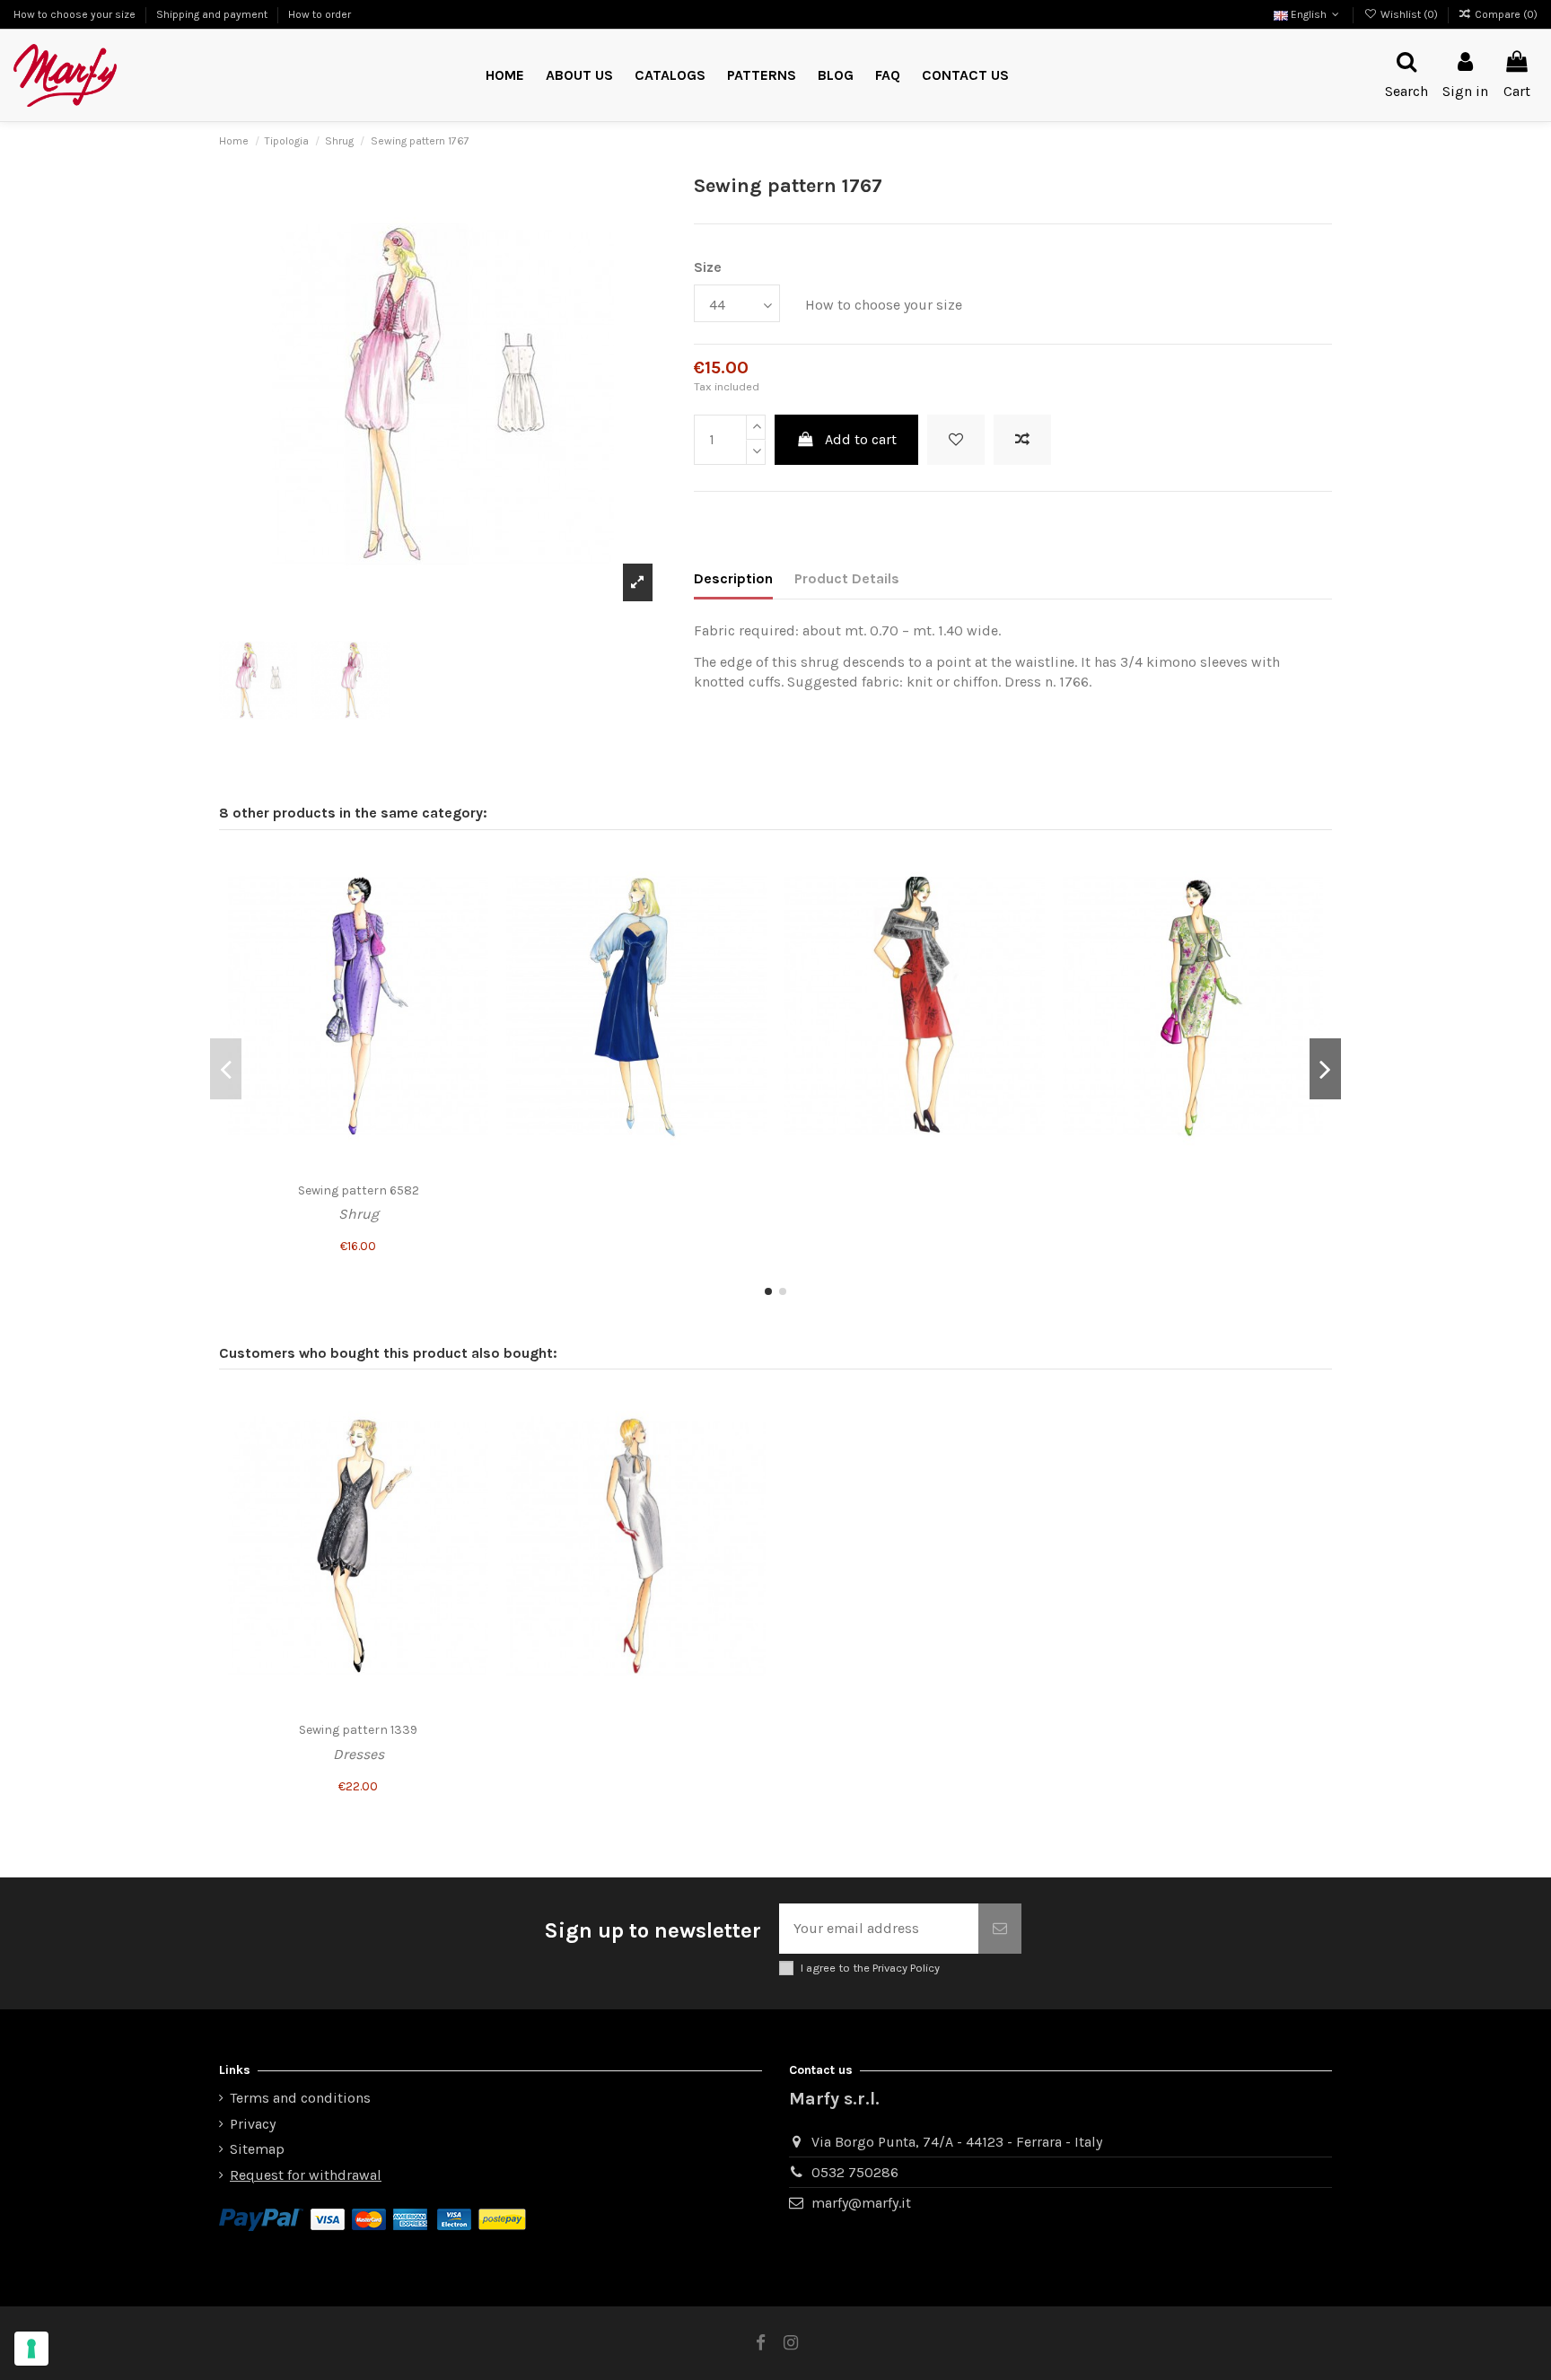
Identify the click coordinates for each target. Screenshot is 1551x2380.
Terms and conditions (300, 2098)
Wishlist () (1409, 14)
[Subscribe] (1000, 1929)
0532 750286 (855, 2172)
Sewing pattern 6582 (359, 1190)
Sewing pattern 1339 (358, 1730)
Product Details (847, 578)
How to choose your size (76, 14)
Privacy (253, 2124)
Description (733, 578)
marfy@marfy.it (861, 2203)
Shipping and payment (213, 14)
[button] (762, 76)
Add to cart (861, 439)
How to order (320, 14)
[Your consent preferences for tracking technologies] (31, 2349)
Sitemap (257, 2149)
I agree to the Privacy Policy (870, 1968)
